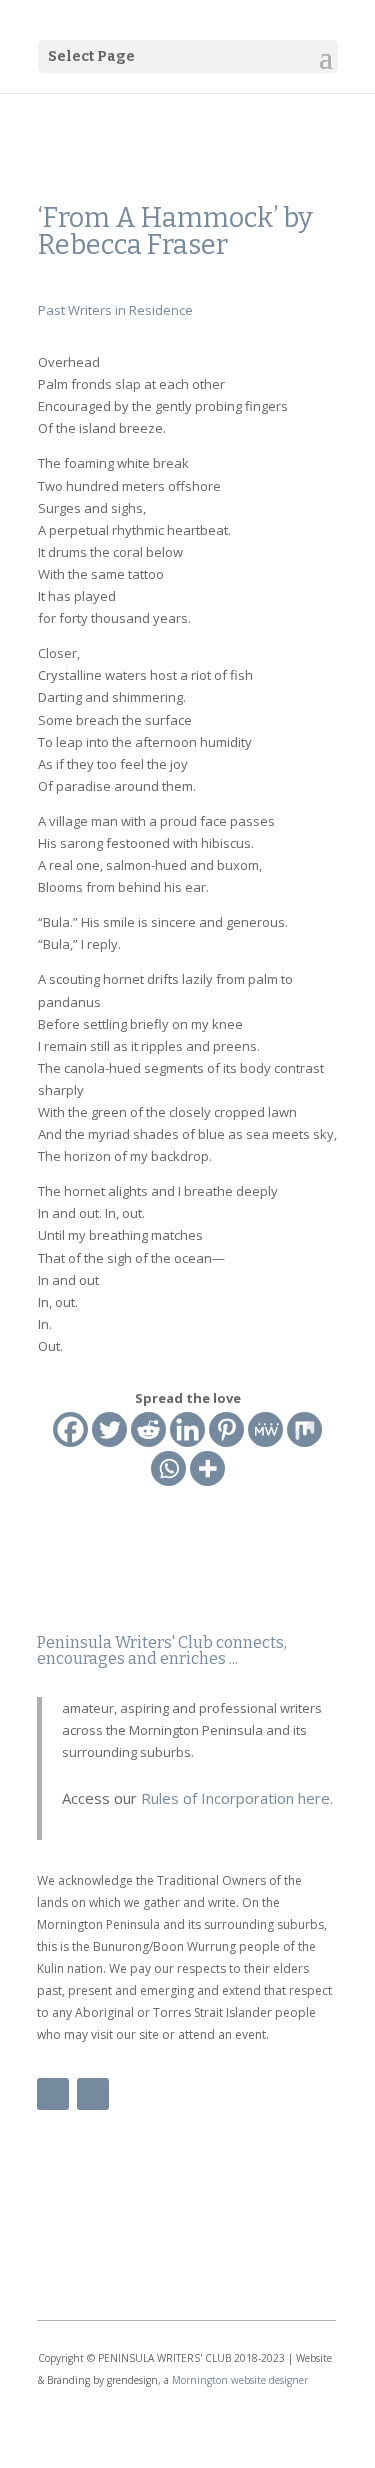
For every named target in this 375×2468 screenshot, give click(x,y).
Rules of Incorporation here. (235, 1798)
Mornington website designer (240, 2380)
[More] (207, 1468)
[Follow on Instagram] (93, 2094)
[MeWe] (265, 1429)
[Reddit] (148, 1429)
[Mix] (304, 1429)
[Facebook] (70, 1429)
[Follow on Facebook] (53, 2094)
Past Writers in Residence (115, 310)
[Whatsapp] (168, 1468)
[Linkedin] (187, 1429)
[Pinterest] (226, 1429)
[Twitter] (109, 1429)
